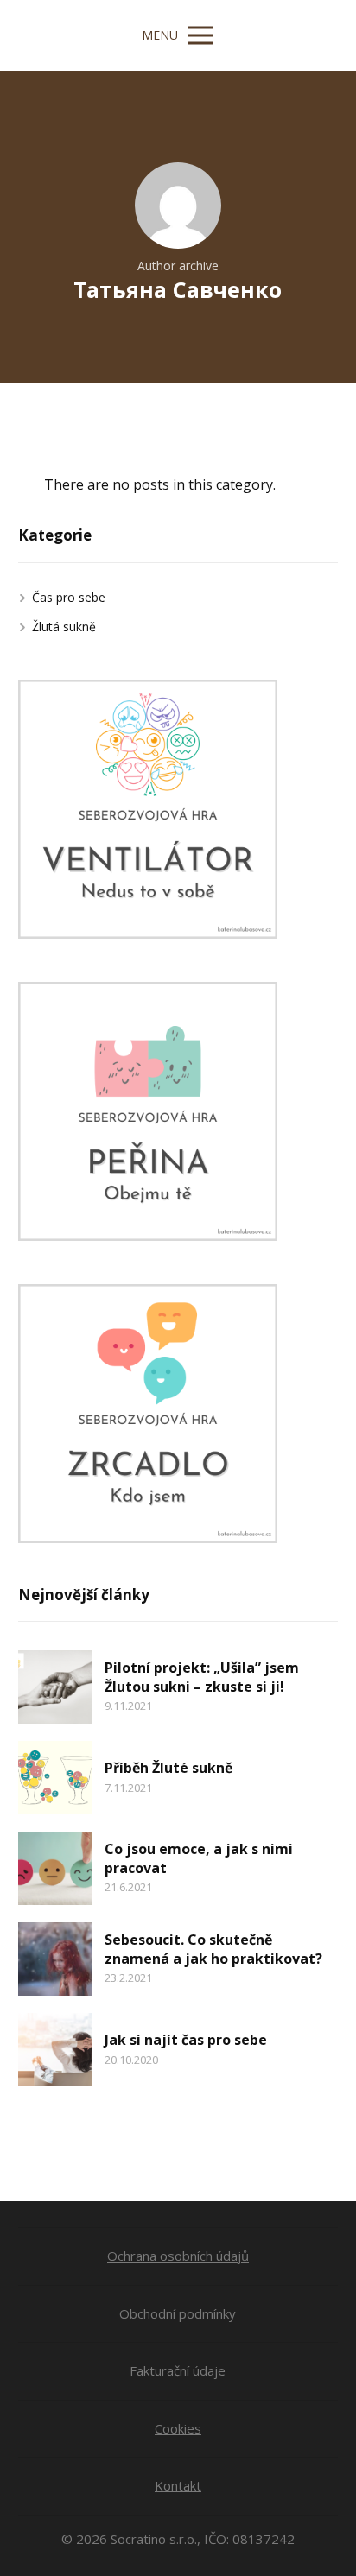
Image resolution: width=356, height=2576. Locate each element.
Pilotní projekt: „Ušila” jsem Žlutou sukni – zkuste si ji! (202, 1677)
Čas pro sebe (69, 597)
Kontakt (178, 2485)
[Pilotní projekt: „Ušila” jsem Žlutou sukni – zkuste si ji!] (55, 1687)
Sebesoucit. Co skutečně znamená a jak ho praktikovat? (213, 1949)
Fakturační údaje (178, 2370)
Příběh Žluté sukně (168, 1768)
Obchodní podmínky (178, 2313)
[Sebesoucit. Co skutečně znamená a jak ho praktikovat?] (55, 1959)
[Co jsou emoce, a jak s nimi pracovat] (55, 1868)
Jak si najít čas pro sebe (186, 2040)
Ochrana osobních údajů (178, 2256)
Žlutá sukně (64, 627)
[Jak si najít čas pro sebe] (55, 2050)
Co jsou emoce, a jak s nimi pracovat (199, 1858)
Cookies (178, 2428)
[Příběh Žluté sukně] (55, 1778)
